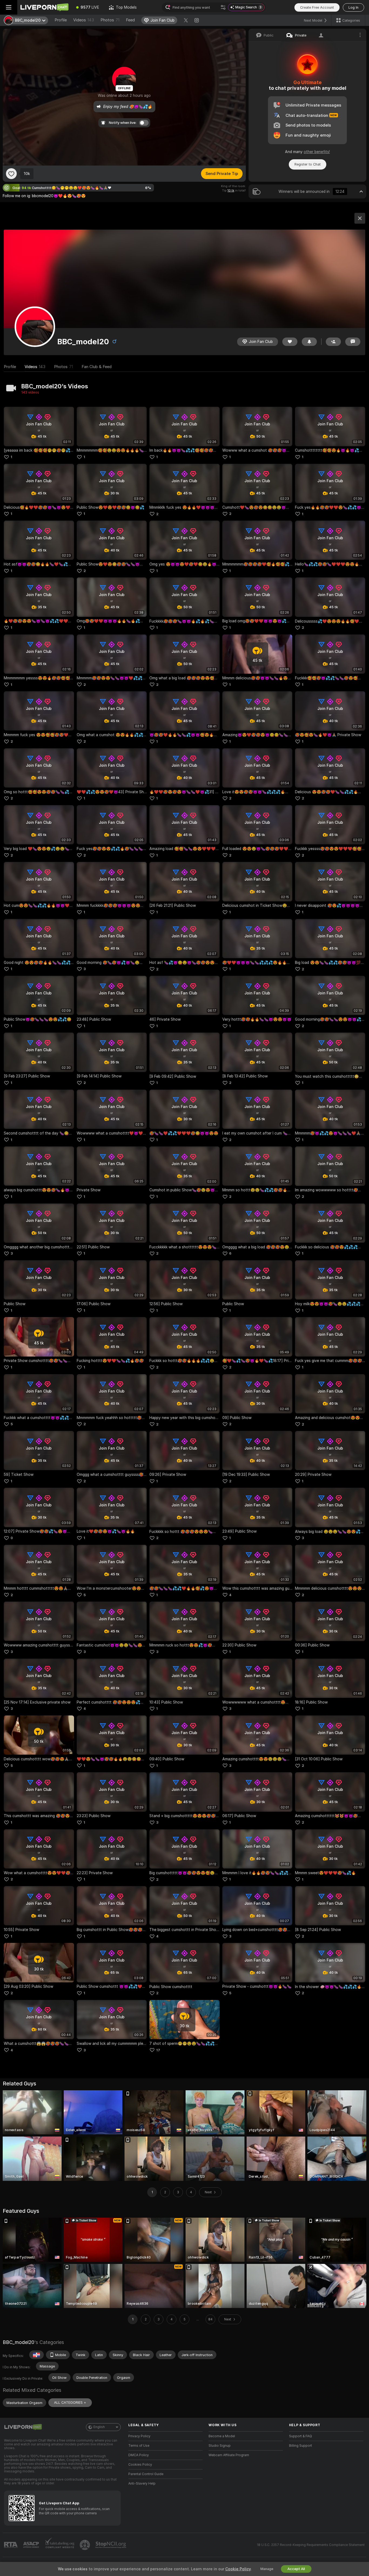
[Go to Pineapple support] (85, 2545)
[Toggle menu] (9, 7)
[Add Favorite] (11, 174)
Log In (353, 7)
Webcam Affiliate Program (229, 2455)
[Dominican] (36, 2355)
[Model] (360, 218)
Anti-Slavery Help (142, 2484)
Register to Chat (308, 164)
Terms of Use (139, 2446)
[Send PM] (353, 342)
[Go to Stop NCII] (111, 2545)
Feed (130, 20)
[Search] (223, 7)
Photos (110, 20)
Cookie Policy (238, 2569)
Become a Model (222, 2436)
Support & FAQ (301, 2436)
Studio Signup (220, 2446)
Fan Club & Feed (97, 367)
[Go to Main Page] (44, 7)
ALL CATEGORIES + (70, 2403)
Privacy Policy (139, 2436)
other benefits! (317, 152)
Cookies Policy (140, 2465)
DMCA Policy (139, 2455)
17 (158, 2050)
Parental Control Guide (146, 2474)
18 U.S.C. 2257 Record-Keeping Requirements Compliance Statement (311, 2545)
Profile (61, 20)
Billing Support (301, 2446)
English (99, 2427)
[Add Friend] (333, 342)
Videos (84, 20)
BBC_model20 (19, 2342)
